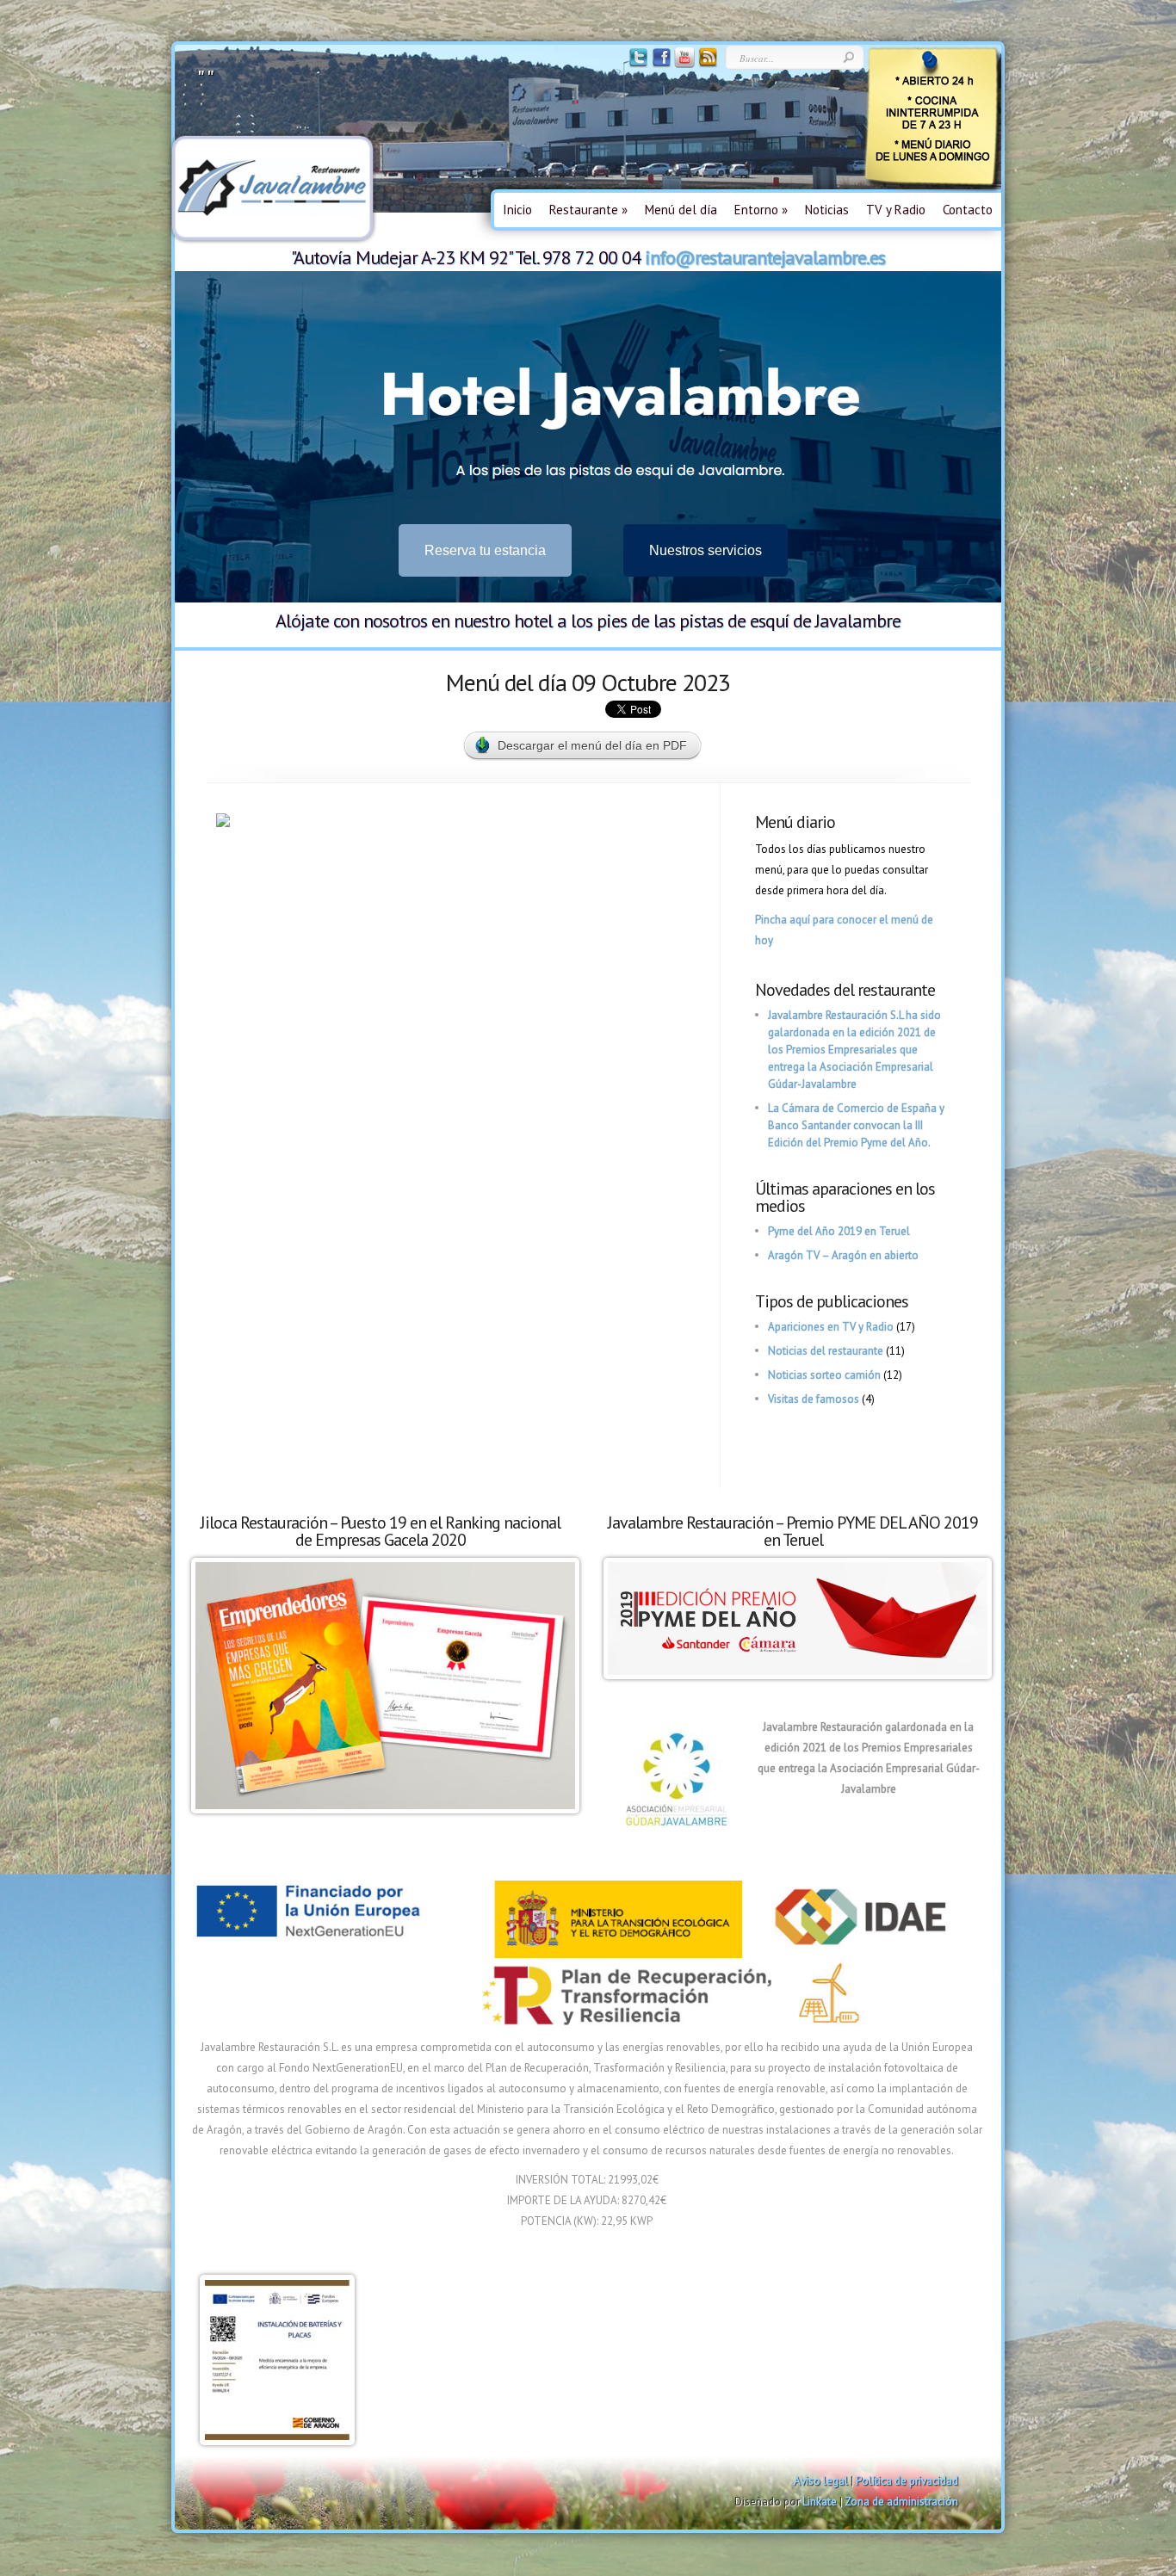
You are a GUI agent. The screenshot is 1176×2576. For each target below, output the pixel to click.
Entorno (761, 210)
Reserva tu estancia (485, 550)
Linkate (820, 2502)
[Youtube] (683, 64)
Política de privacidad (907, 2481)
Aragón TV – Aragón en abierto (843, 1255)
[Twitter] (637, 64)
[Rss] (706, 64)
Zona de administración (901, 2502)
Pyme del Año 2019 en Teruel (839, 1231)
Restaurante (588, 210)
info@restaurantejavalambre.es (765, 257)
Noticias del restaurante (826, 1351)
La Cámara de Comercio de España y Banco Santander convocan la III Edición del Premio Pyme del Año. (856, 1125)
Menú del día (681, 210)
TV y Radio (896, 210)
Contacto (968, 210)
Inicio (517, 210)
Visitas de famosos (814, 1399)
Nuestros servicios (706, 550)
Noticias (827, 210)
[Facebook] (660, 64)
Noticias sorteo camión (824, 1375)
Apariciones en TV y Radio (831, 1327)
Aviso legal (821, 2481)
